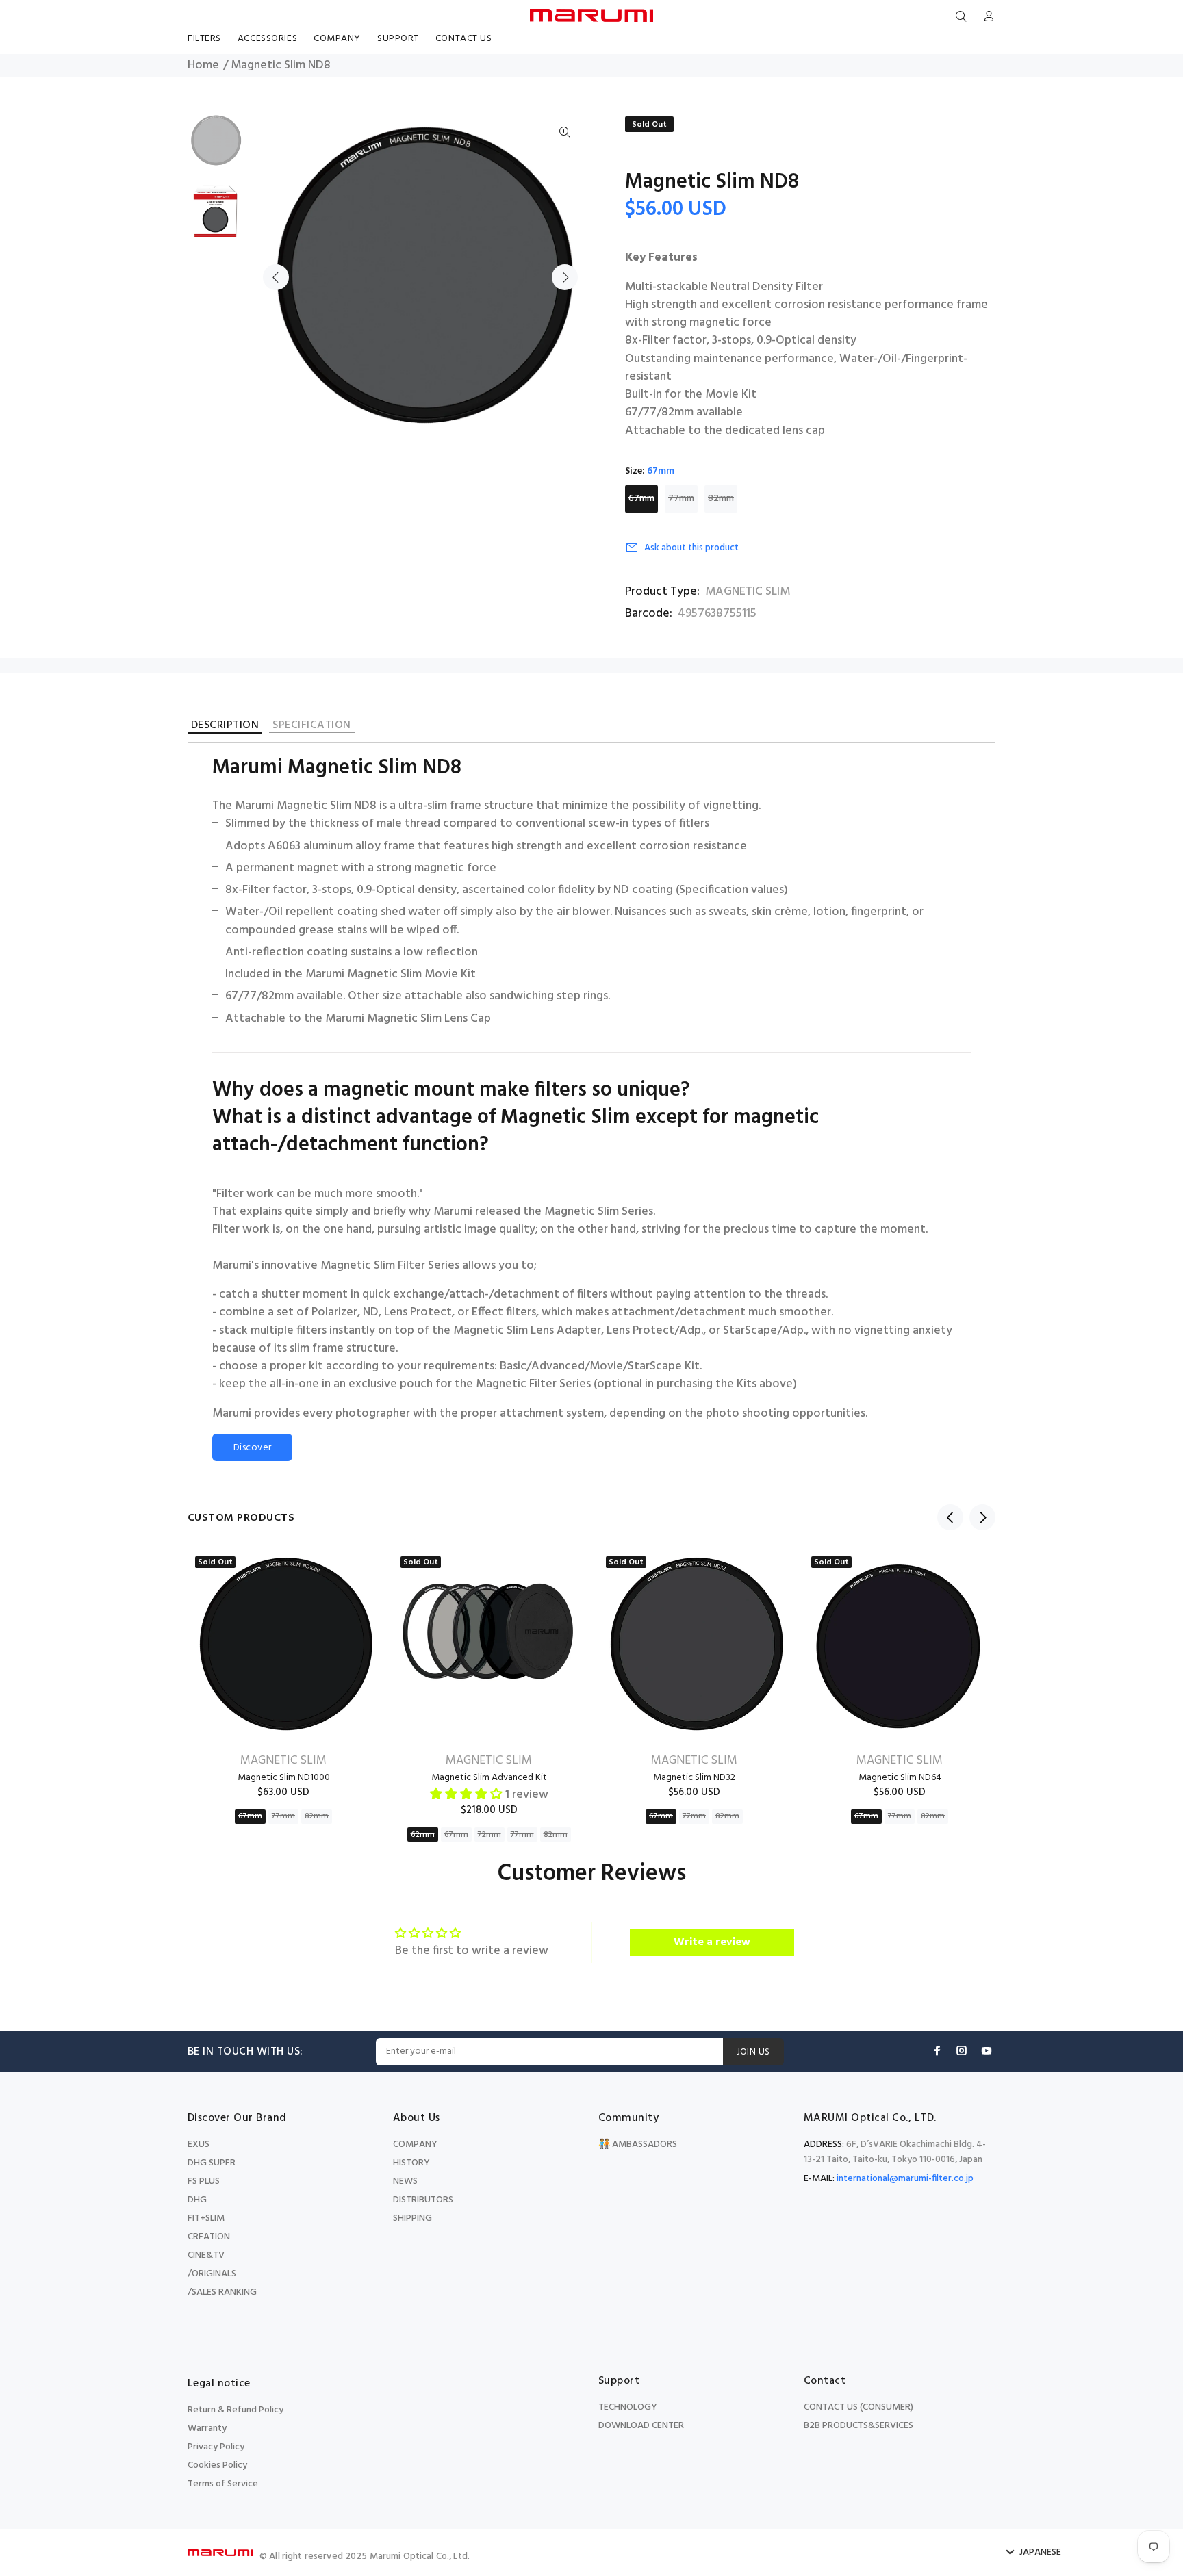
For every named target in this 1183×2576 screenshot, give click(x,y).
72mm (489, 1835)
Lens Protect (418, 1313)
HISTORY (411, 2163)
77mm (681, 499)
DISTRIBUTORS (423, 2200)
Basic (513, 1367)
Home (203, 66)
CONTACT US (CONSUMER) (858, 2407)
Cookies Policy (217, 2465)
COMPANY (415, 2144)
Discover (252, 1448)
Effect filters (504, 1313)
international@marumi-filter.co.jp (905, 2179)
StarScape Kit (664, 1367)
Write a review (712, 1942)
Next (565, 277)
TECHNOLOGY (628, 2407)
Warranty (207, 2429)
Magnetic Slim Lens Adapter (527, 1331)
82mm (721, 499)
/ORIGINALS (212, 2274)
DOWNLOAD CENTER (641, 2426)
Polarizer (334, 1313)
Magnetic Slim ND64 (900, 1778)
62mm (423, 1835)
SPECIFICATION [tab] (311, 726)
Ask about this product (691, 548)
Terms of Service (223, 2484)
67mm (641, 499)
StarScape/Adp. (764, 1331)
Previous (276, 277)
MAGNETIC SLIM (748, 592)
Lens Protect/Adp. (655, 1331)
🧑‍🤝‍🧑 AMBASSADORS (638, 2144)
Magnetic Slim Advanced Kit (489, 1778)
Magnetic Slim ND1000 (284, 1778)
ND (371, 1313)
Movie (606, 1367)
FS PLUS (204, 2181)
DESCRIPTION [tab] (225, 727)
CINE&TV (206, 2255)
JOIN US (753, 2052)
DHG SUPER (212, 2163)
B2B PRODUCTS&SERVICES (858, 2426)
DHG (197, 2200)
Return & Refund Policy (236, 2410)
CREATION (209, 2237)
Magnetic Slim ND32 (694, 1778)
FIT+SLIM (206, 2218)
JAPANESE (1040, 2553)
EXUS (199, 2144)
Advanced (558, 1367)
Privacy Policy (216, 2447)
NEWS (405, 2181)
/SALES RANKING (222, 2292)
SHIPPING (412, 2218)
